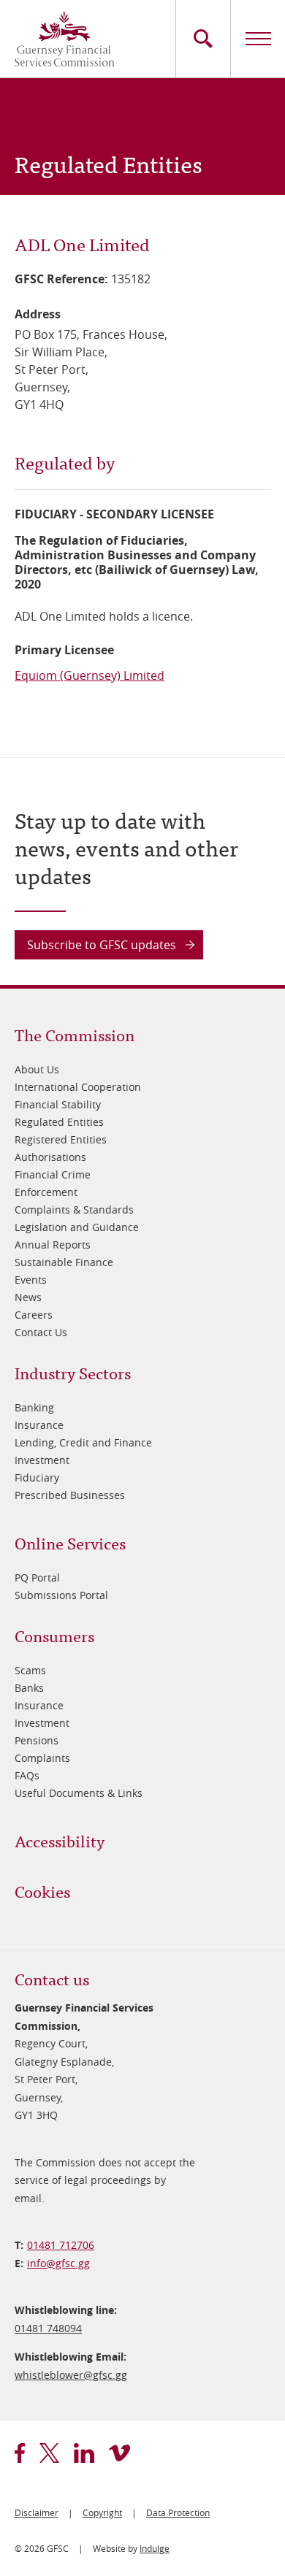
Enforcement (46, 1192)
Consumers (54, 1635)
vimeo (119, 2453)
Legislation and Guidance (77, 1227)
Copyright (102, 2512)
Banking (34, 1407)
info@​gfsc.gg (58, 2263)
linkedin (84, 2453)
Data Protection (178, 2512)
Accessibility (60, 1840)
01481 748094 (48, 2328)
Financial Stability (58, 1104)
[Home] (64, 39)
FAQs (27, 1775)
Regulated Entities (59, 1122)
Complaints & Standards (74, 1210)
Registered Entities (61, 1139)
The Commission (75, 1034)
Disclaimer (37, 2512)
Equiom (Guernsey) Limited (90, 675)
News (28, 1297)
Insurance (39, 1425)
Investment (42, 1460)
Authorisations (50, 1157)
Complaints (42, 1758)
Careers (34, 1315)
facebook (20, 2453)
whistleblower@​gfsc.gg (71, 2375)
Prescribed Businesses (70, 1495)
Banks (29, 1688)
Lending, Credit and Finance (83, 1442)
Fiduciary (37, 1477)
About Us (37, 1069)
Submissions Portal (61, 1595)
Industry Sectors (73, 1372)
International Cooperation (78, 1087)
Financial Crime (53, 1174)
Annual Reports (53, 1245)
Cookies (42, 1891)
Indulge (155, 2548)
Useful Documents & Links (79, 1793)
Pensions (37, 1740)
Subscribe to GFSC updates (102, 945)
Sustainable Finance (64, 1262)
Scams (30, 1670)
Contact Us (41, 1332)
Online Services (70, 1542)
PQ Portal (37, 1578)
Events (31, 1280)
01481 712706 (61, 2245)
